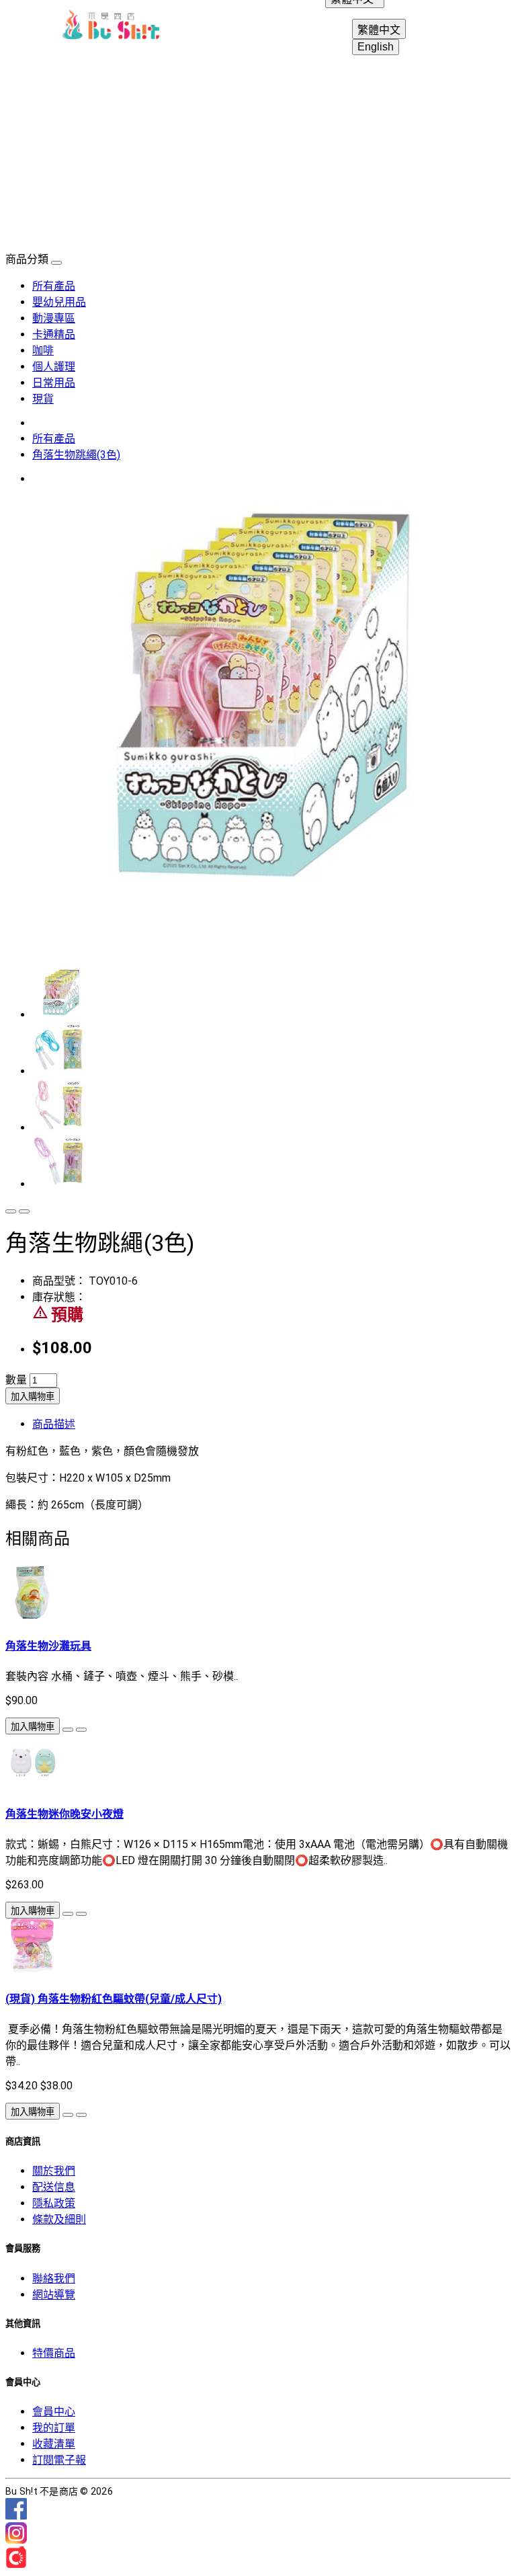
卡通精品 (54, 334)
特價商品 (54, 2353)
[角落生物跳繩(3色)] (247, 899)
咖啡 (43, 351)
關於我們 (54, 2171)
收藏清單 (54, 2444)
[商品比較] (24, 1211)
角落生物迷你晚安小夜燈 (64, 1814)
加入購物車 (33, 1397)
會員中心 (54, 2412)
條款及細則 (59, 2219)
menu (30, 27)
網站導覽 (54, 2295)
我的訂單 (54, 2428)
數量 (16, 1380)
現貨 (43, 399)
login (422, 27)
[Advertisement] (258, 149)
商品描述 (54, 1424)
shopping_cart (486, 27)
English (376, 47)
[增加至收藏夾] (11, 1211)
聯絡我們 (54, 2279)
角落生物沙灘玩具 (48, 1646)
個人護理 (54, 367)
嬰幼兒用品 (59, 302)
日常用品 (54, 383)
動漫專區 (54, 318)
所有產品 (54, 286)
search (454, 27)
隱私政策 (54, 2203)
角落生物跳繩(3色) (76, 455)
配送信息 (54, 2187)
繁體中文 (379, 30)
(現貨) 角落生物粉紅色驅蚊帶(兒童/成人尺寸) (114, 1999)
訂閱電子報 (59, 2460)
